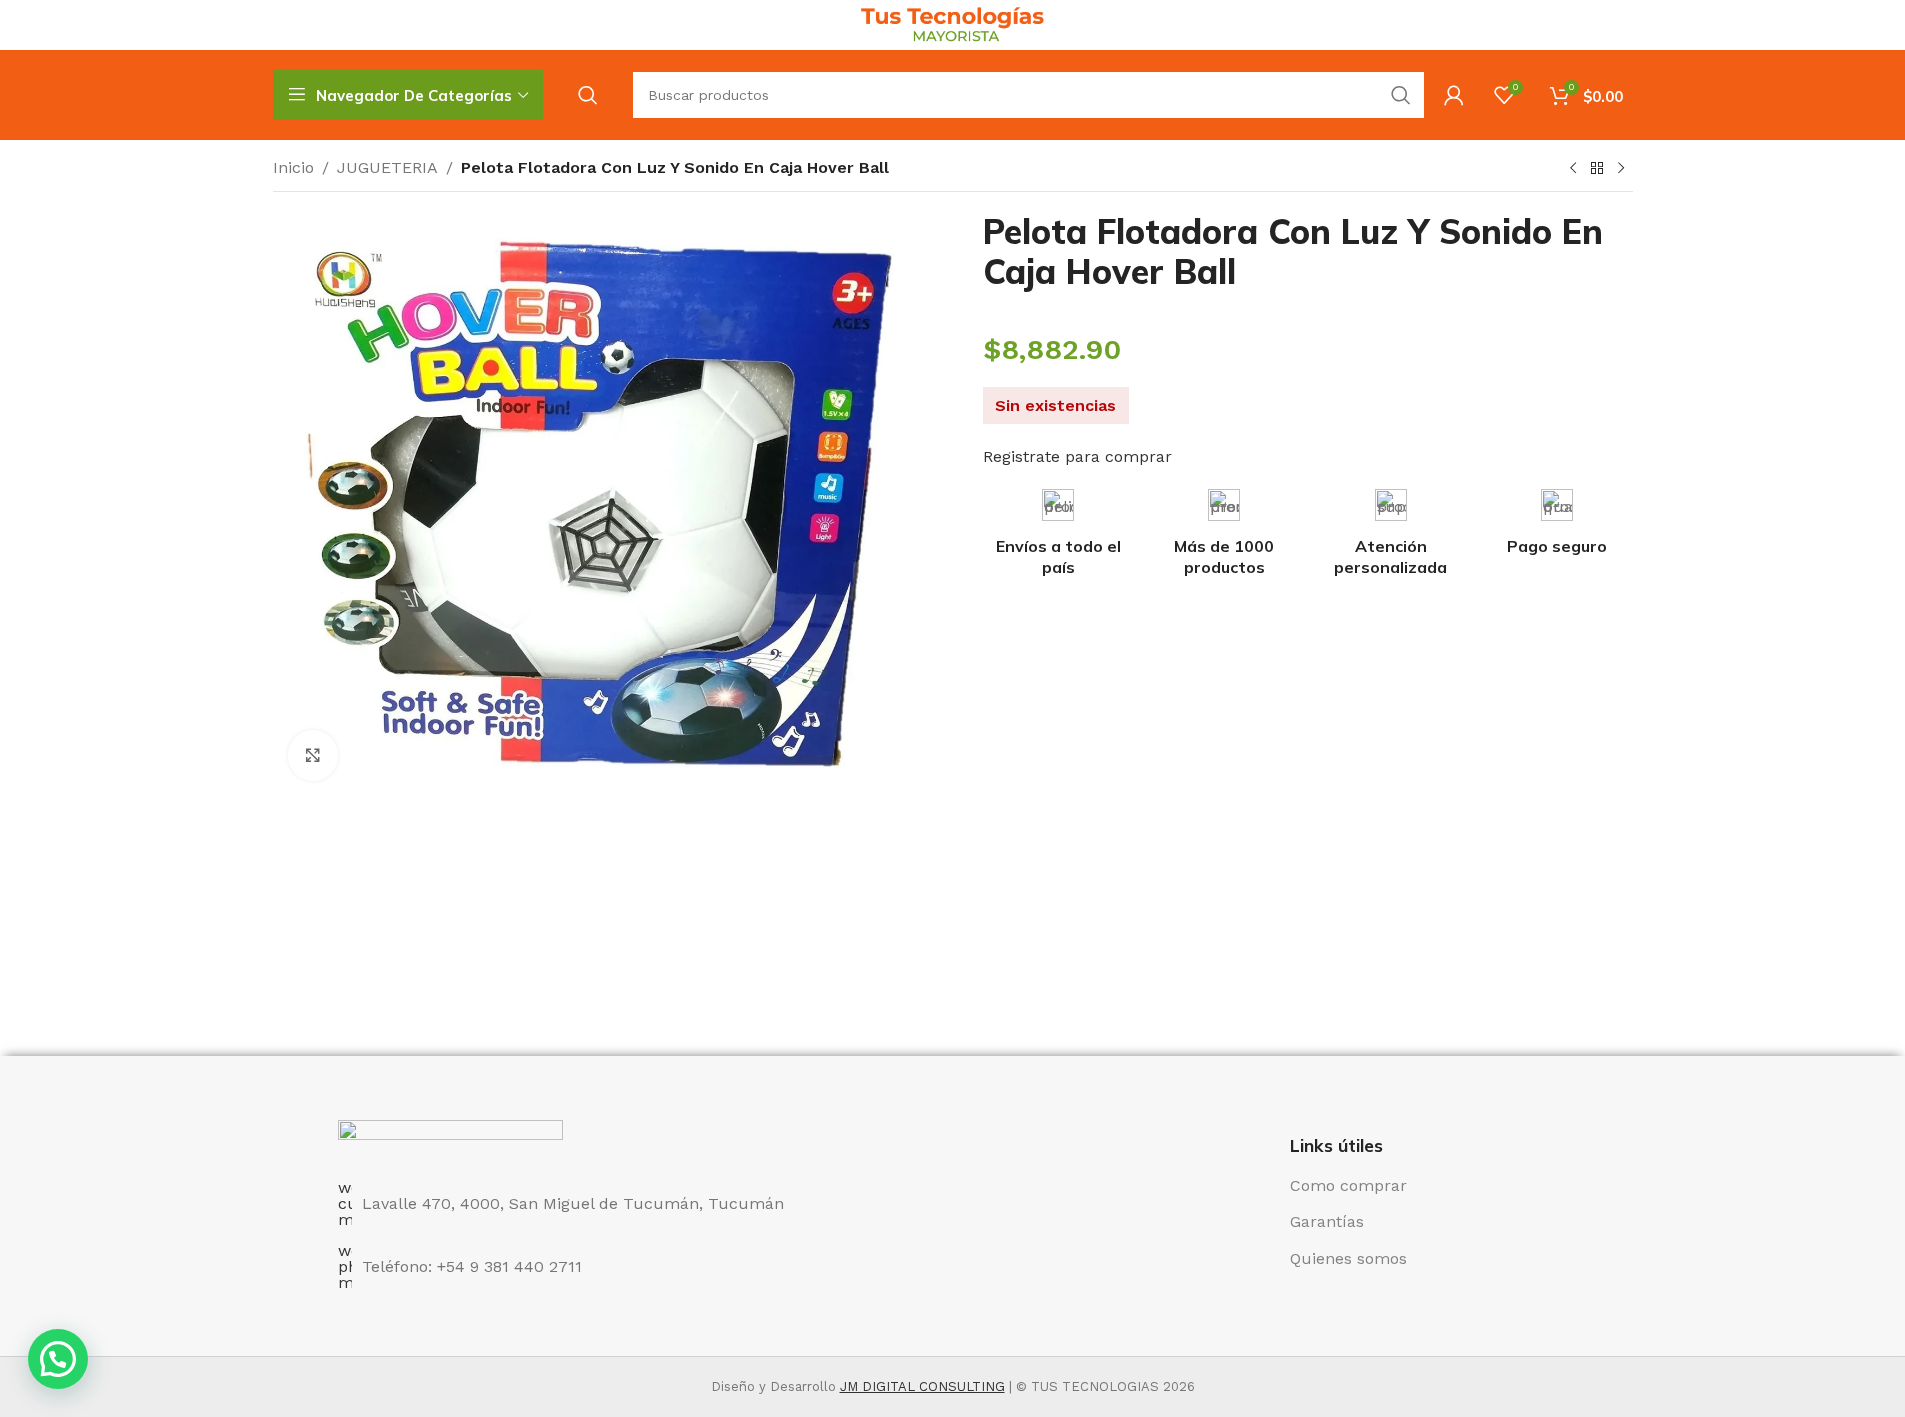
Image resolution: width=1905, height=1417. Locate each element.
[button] (58, 1359)
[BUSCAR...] (1401, 95)
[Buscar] (588, 95)
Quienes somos (1348, 1258)
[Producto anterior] (1573, 169)
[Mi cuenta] (1454, 95)
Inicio (293, 167)
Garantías (1327, 1221)
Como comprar (1348, 1185)
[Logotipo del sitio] (952, 23)
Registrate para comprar (1077, 456)
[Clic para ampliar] (313, 755)
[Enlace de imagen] (450, 1138)
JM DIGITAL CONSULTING (922, 1386)
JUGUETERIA (387, 167)
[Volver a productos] (1597, 169)
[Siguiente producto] (1621, 169)
